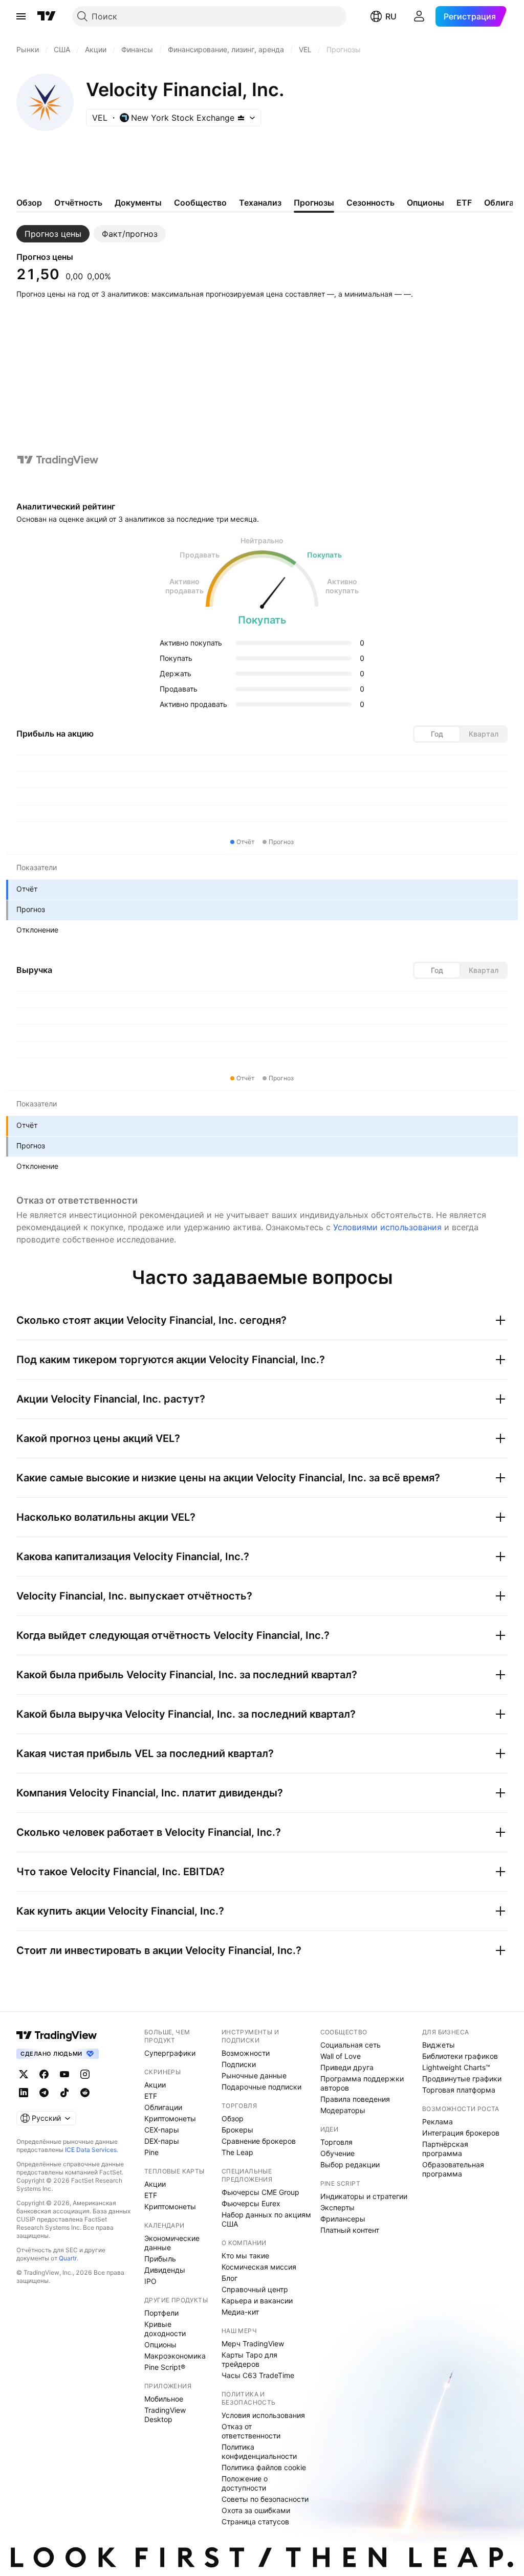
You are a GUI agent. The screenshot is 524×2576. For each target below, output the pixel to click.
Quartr (68, 2258)
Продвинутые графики (462, 2079)
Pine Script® (165, 2367)
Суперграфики (170, 2053)
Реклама (438, 2122)
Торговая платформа (459, 2090)
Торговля (336, 2142)
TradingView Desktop (165, 2415)
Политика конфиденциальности (259, 2451)
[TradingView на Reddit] (85, 2093)
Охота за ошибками (256, 2510)
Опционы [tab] (425, 203)
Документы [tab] (138, 203)
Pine (151, 2152)
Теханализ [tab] (260, 203)
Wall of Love (341, 2056)
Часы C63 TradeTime (258, 2375)
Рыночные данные (254, 2075)
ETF (151, 2096)
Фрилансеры (343, 2219)
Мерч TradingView (253, 2344)
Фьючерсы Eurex (251, 2203)
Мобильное (164, 2399)
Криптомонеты (170, 2118)
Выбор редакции (350, 2164)
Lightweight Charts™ (456, 2067)
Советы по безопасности (265, 2499)
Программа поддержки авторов (362, 2083)
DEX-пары (162, 2141)
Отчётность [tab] (78, 203)
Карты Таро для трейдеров (249, 2359)
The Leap (237, 2152)
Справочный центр (255, 2289)
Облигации (163, 2107)
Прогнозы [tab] (314, 203)
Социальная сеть (351, 2045)
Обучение (337, 2153)
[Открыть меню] (21, 16)
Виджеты (439, 2045)
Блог (230, 2278)
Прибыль (160, 2259)
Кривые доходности (165, 2329)
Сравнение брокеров (259, 2141)
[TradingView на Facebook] (44, 2074)
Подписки (239, 2064)
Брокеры (237, 2130)
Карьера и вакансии (257, 2301)
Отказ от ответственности (251, 2431)
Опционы (160, 2345)
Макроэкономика (175, 2356)
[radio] (437, 734)
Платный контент (350, 2230)
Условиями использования (387, 1227)
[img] (241, 118)
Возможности (246, 2053)
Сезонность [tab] (370, 203)
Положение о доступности (245, 2483)
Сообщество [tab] (200, 203)
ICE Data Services (91, 2150)
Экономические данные (172, 2243)
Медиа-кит (240, 2312)
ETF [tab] (464, 203)
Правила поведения (355, 2099)
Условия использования (263, 2415)
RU (391, 16)
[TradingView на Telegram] (44, 2093)
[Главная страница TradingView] (47, 16)
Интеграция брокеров (461, 2133)
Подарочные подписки (261, 2087)
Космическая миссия (259, 2267)
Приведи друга (347, 2067)
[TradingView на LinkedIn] (24, 2093)
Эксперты (337, 2207)
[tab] (53, 234)
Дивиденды (165, 2270)
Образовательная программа (453, 2169)
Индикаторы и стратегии (364, 2196)
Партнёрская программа (445, 2149)
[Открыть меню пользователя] (419, 16)
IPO (150, 2281)
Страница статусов (255, 2522)
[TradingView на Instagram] (85, 2074)
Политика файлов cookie (264, 2467)
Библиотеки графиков (460, 2056)
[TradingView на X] (24, 2074)
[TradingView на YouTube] (64, 2074)
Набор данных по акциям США (266, 2219)
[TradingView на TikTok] (64, 2093)
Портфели (161, 2313)
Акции (155, 2085)
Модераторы (343, 2110)
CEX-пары (162, 2130)
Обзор (233, 2118)
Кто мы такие (245, 2256)
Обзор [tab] (29, 203)
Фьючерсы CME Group (260, 2192)
